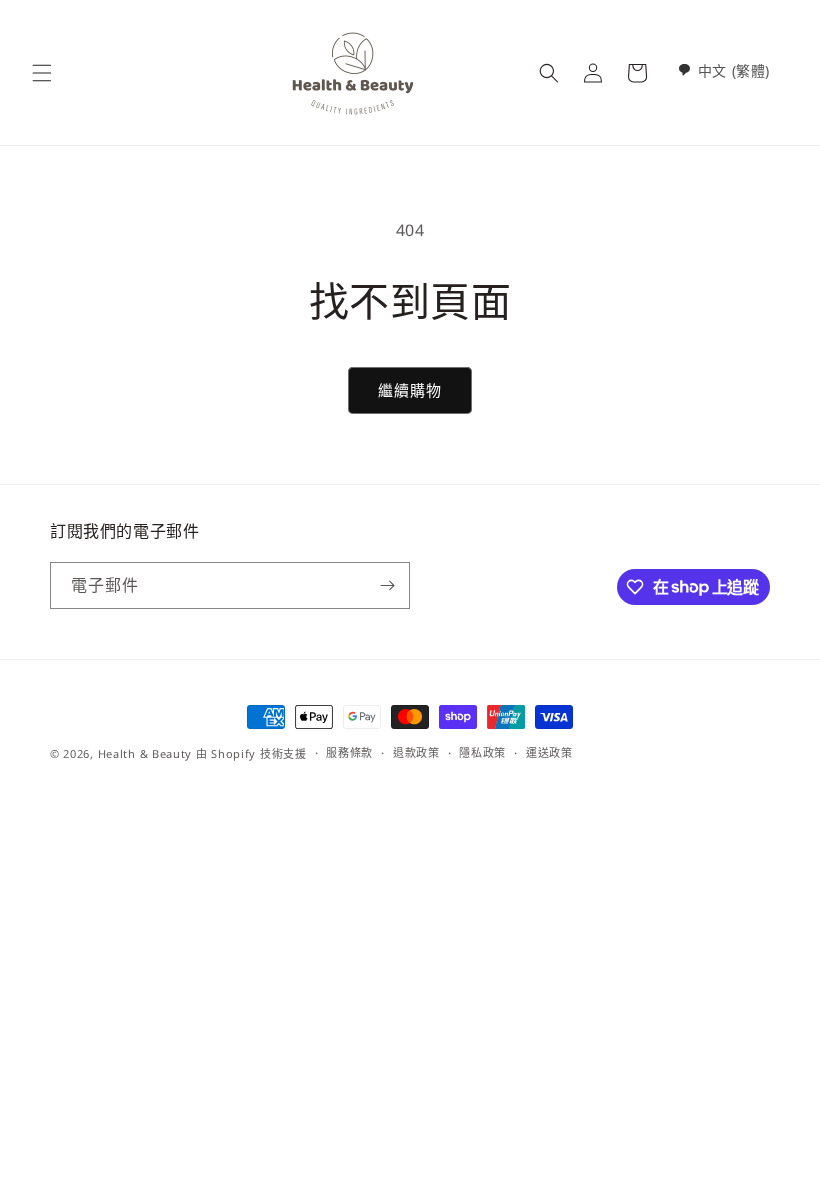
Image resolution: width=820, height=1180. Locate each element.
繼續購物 (410, 390)
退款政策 (416, 752)
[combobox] (723, 70)
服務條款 (349, 752)
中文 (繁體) (734, 70)
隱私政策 (482, 752)
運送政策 (549, 752)
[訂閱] (387, 585)
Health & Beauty (145, 753)
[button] (42, 73)
